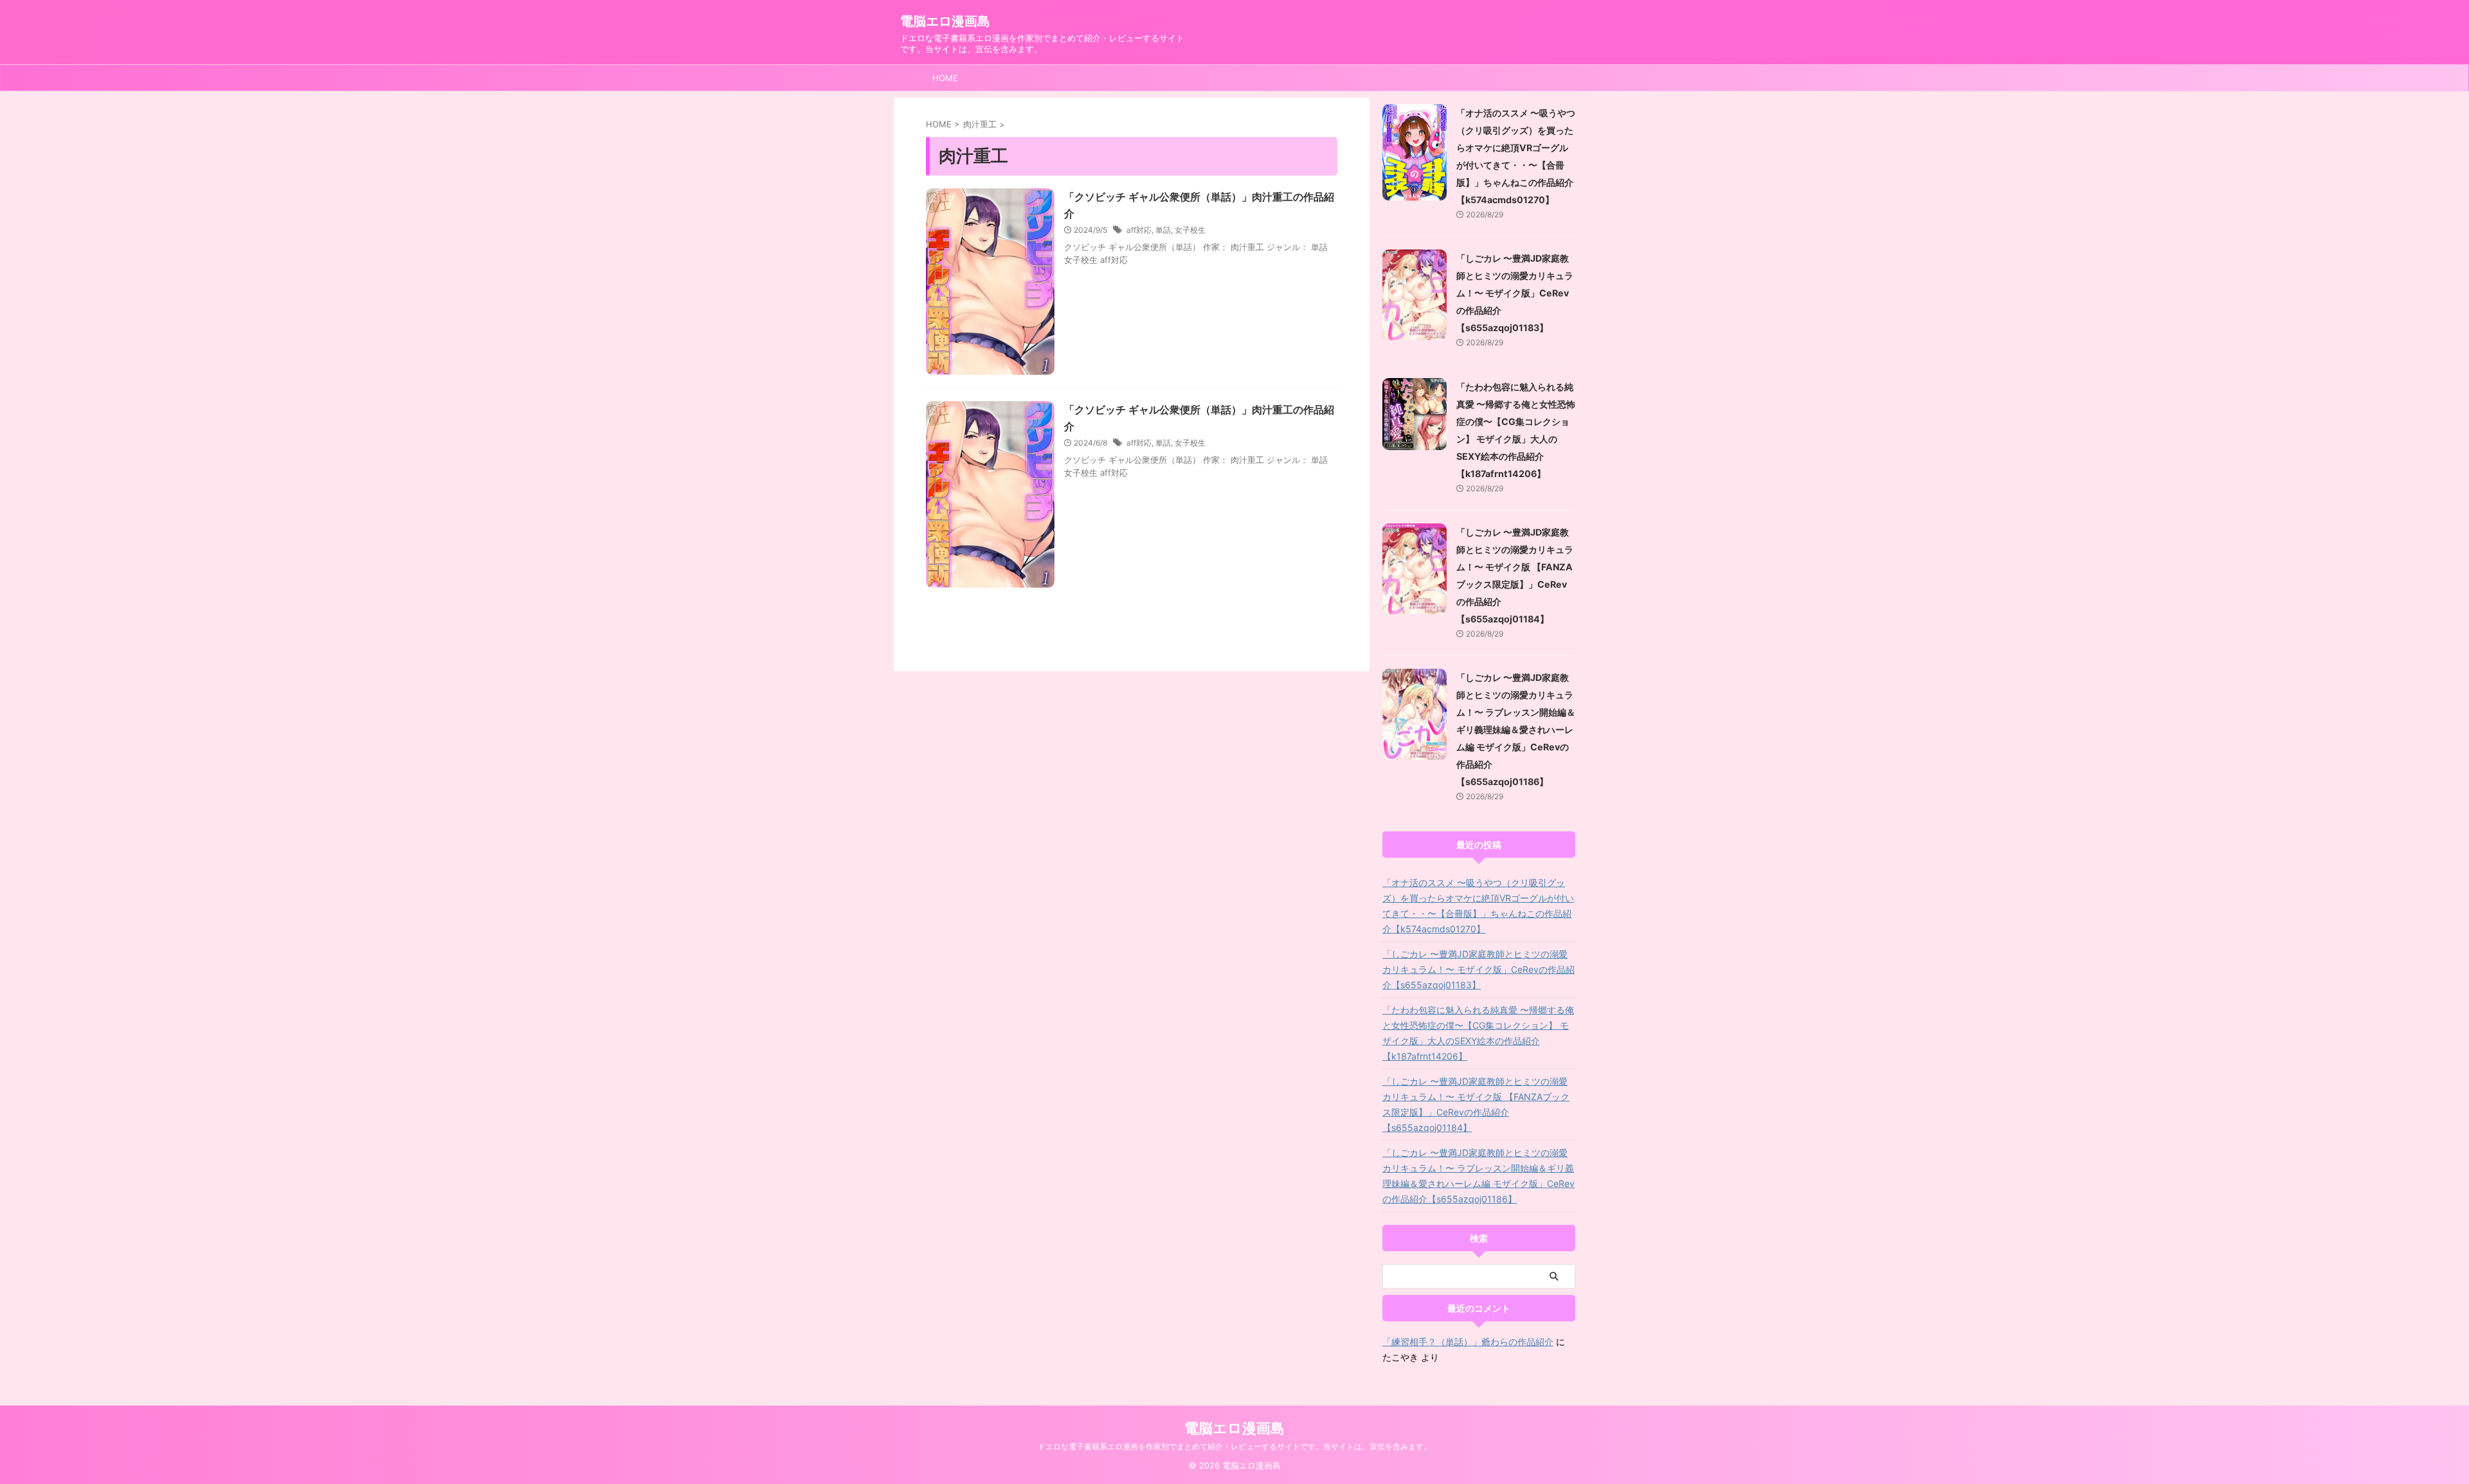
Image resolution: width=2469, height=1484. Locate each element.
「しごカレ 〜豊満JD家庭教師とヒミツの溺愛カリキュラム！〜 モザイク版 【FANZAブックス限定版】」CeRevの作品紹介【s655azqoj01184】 (1476, 1104)
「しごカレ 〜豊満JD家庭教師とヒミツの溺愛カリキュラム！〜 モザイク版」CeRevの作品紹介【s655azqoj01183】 (1515, 293)
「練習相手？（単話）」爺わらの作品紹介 (1468, 1342)
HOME (945, 78)
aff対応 (1139, 230)
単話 (1163, 230)
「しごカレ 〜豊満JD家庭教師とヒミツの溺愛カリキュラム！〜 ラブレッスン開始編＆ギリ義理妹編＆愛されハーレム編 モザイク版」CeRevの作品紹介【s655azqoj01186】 (1516, 729)
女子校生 (1190, 230)
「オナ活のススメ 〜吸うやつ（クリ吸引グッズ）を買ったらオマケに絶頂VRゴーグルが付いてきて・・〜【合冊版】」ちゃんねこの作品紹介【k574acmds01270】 (1478, 906)
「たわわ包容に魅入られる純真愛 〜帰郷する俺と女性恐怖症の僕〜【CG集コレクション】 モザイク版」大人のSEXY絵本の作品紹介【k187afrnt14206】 (1478, 1033)
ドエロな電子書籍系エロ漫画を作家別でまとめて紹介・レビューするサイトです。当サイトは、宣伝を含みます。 (1234, 1446)
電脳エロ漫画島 (945, 21)
